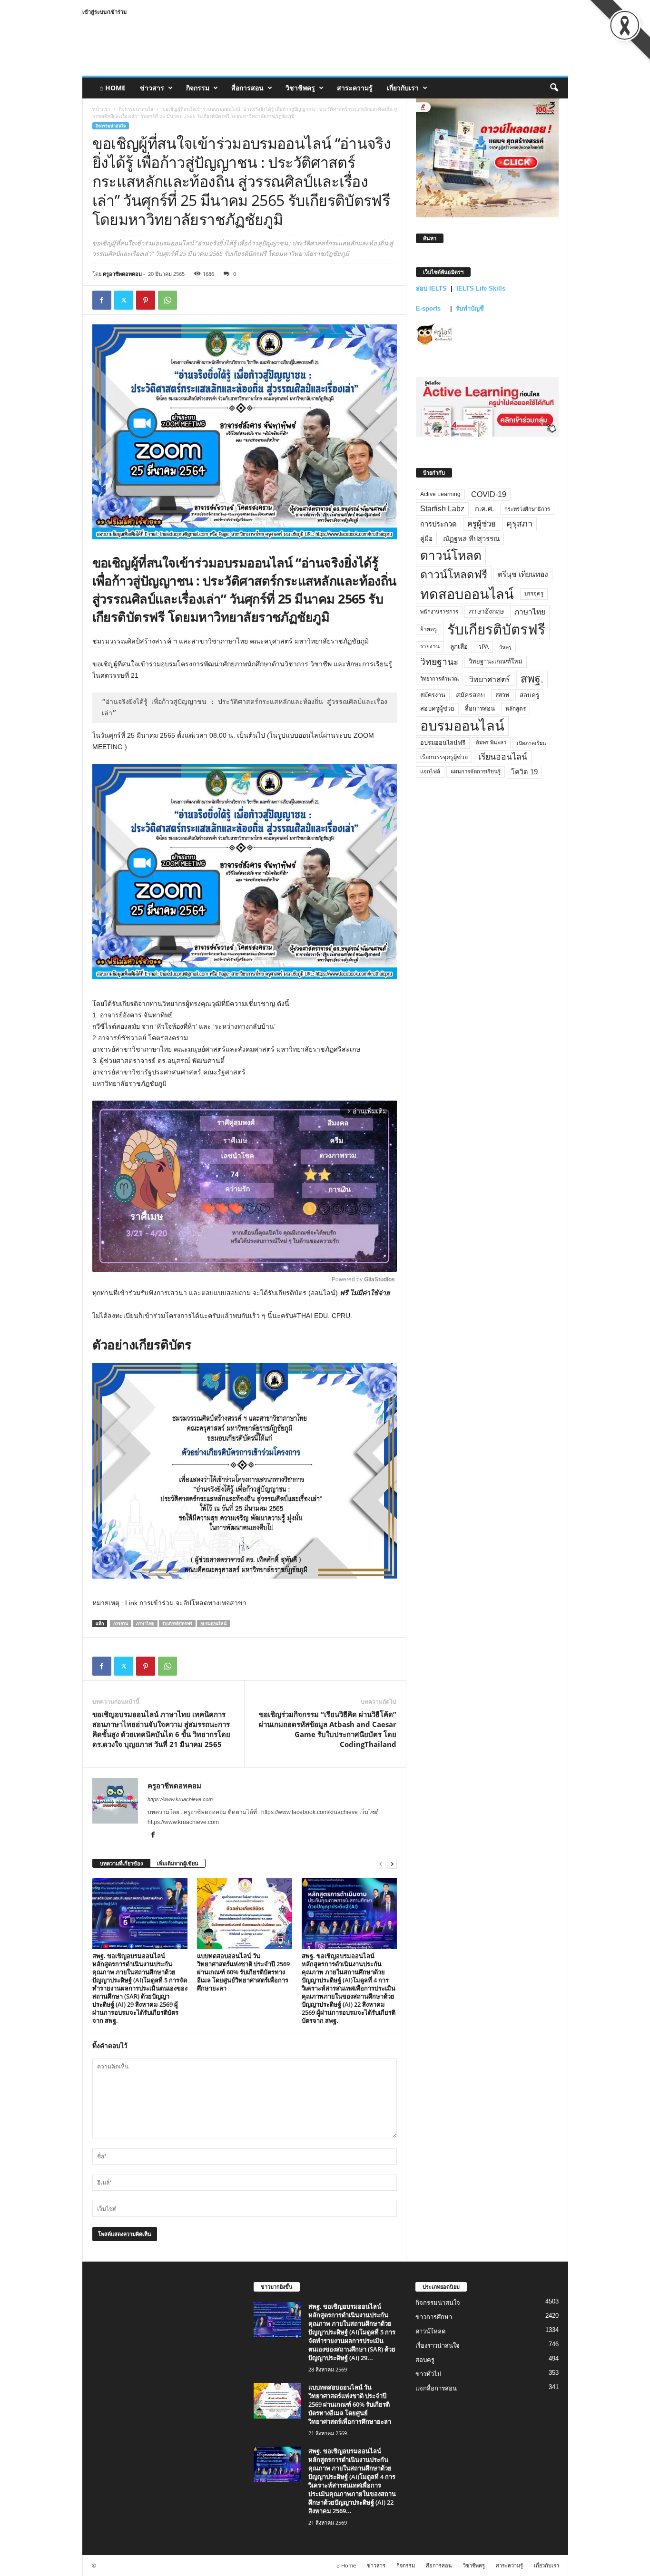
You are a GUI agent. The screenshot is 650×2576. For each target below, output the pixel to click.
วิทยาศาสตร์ (490, 679)
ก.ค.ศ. (484, 509)
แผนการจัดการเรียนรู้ (476, 771)
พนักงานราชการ (439, 612)
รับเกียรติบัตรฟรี (177, 1624)
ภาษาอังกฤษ (486, 611)
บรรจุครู (534, 594)
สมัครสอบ (470, 695)
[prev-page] (381, 1864)
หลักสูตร (516, 708)
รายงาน (430, 646)
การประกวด (438, 524)
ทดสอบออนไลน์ (467, 594)
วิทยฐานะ (439, 662)
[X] (124, 300)
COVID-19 (489, 494)
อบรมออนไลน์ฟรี (443, 743)
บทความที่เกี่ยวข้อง (121, 1863)
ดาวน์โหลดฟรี (454, 575)
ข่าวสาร (152, 88)
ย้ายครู (428, 629)
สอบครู (529, 695)
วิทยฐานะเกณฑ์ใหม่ (496, 661)
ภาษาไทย (145, 1624)
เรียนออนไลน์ (503, 757)
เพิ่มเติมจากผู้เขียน (178, 1863)
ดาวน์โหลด (451, 556)
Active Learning (440, 494)
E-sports (429, 308)
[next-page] (392, 1864)
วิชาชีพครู (300, 88)
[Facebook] (102, 300)
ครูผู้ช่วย (482, 524)
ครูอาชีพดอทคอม (122, 274)
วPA (483, 647)
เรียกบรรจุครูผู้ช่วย (444, 757)
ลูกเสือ (459, 647)
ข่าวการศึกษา (434, 2317)
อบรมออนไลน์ (213, 1624)
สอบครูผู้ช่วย (437, 708)
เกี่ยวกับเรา (403, 88)
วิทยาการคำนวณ (439, 679)
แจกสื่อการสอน (436, 2388)
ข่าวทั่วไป (428, 2374)
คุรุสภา (519, 524)
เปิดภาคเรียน (531, 743)
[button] (554, 88)
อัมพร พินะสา (491, 742)
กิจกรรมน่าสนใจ (136, 109)
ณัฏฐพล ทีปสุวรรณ (471, 539)
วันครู (505, 647)
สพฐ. (532, 679)
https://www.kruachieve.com (180, 1799)
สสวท (502, 695)
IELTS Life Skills (481, 288)
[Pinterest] (146, 300)
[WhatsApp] (167, 300)
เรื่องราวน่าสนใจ (438, 2346)
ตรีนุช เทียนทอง (523, 574)
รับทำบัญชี (470, 308)
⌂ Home (113, 88)
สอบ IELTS (431, 288)
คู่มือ (426, 538)
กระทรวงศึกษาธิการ (527, 509)
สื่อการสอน (247, 88)
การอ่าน (121, 1624)
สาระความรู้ (355, 88)
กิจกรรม (198, 88)
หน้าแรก (101, 109)
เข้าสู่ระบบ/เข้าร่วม (104, 12)
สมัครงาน (433, 695)
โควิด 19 (524, 772)
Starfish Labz (442, 509)
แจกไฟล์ (430, 771)
